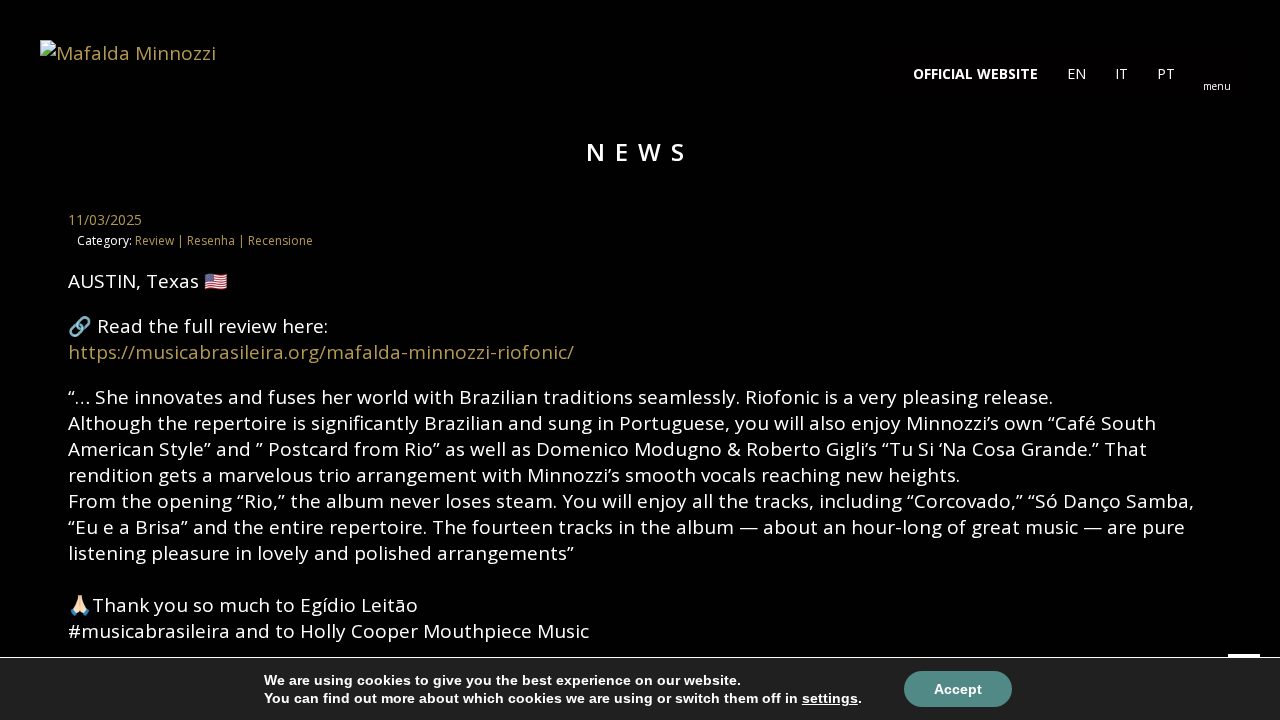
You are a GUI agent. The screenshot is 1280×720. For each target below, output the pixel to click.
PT (1164, 73)
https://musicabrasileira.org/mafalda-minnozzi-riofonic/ (321, 352)
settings (830, 698)
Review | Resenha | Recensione (224, 240)
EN (1074, 73)
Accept (958, 689)
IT (1119, 73)
